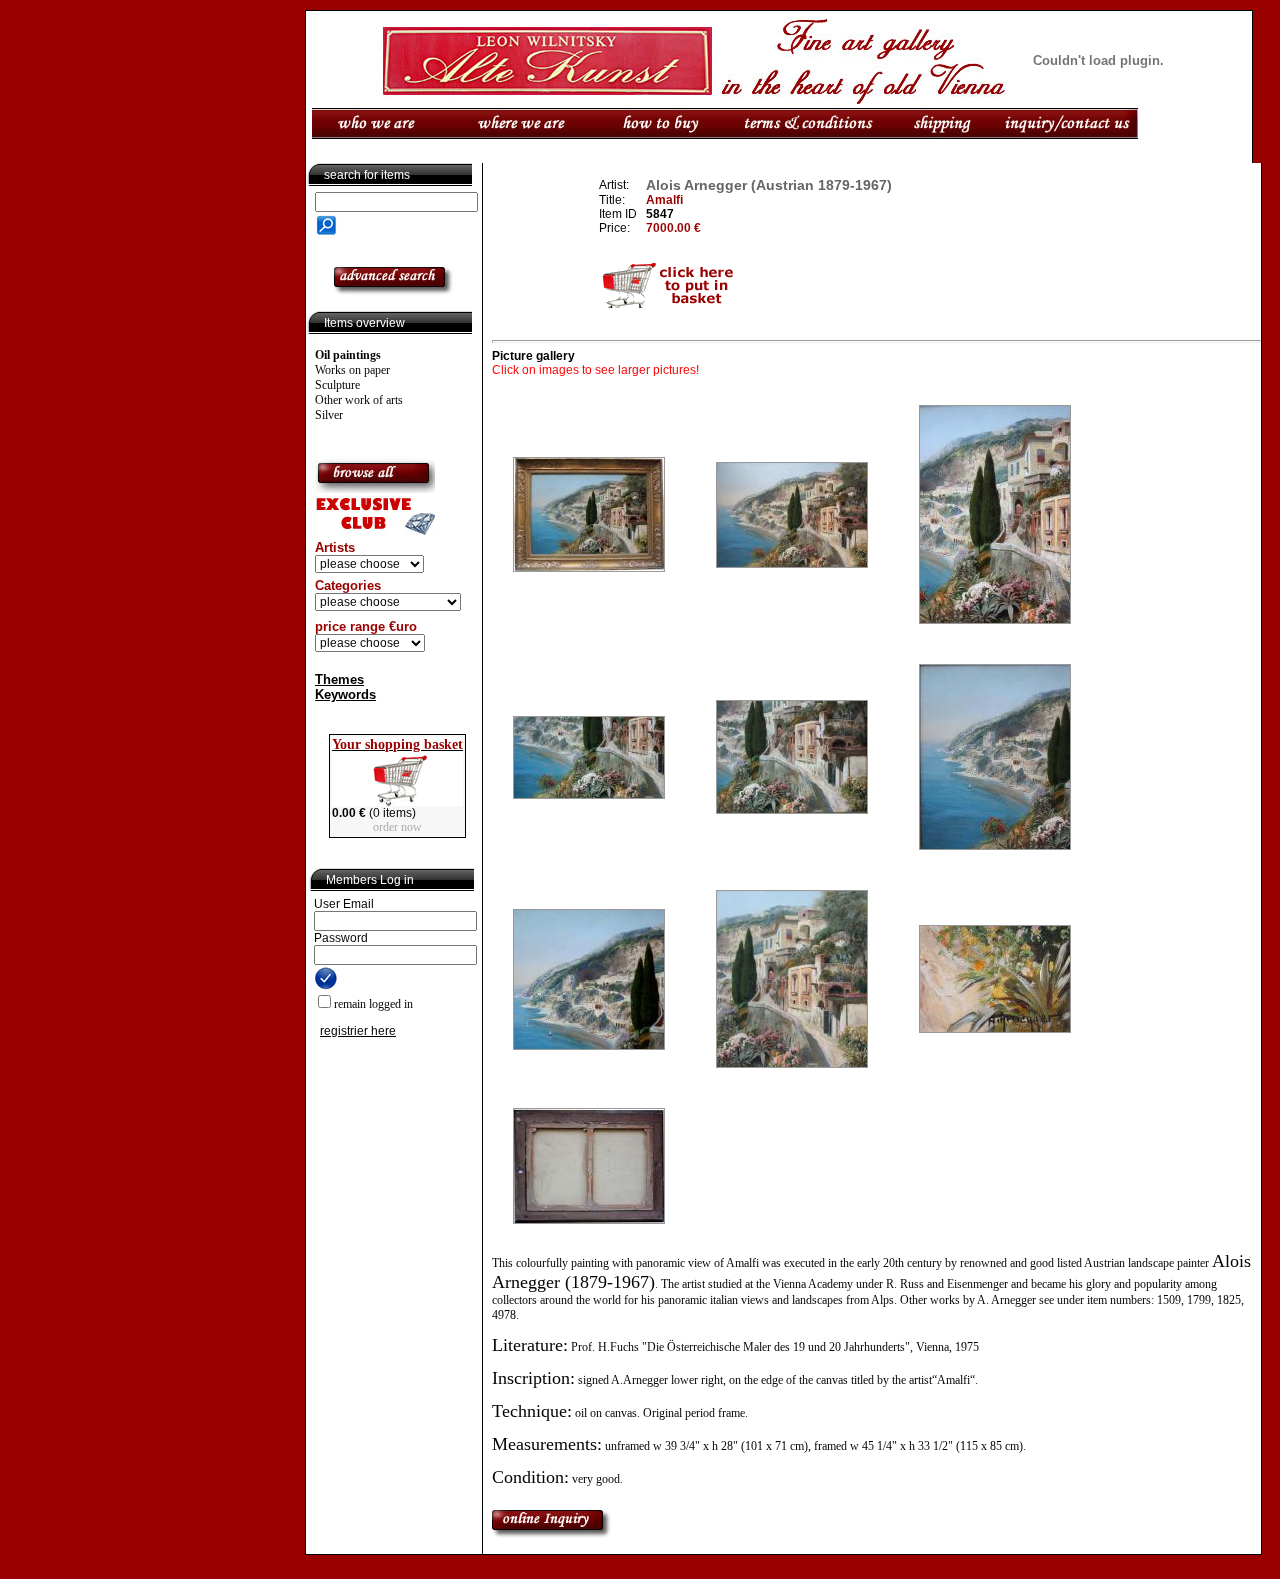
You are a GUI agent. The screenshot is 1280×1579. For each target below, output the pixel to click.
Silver (329, 415)
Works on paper (352, 370)
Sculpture (337, 385)
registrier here (358, 1031)
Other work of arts (359, 400)
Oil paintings (348, 355)
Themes (339, 679)
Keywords (345, 694)
